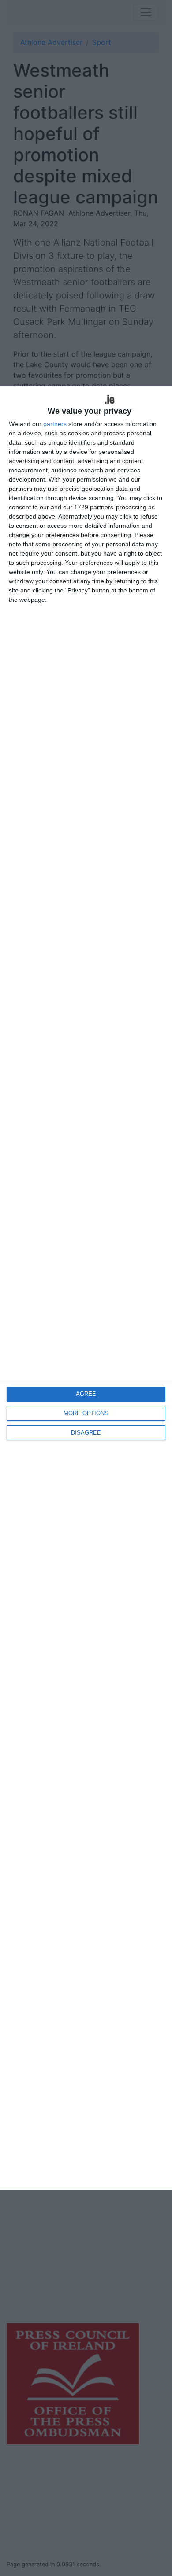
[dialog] (86, 1288)
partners (55, 424)
